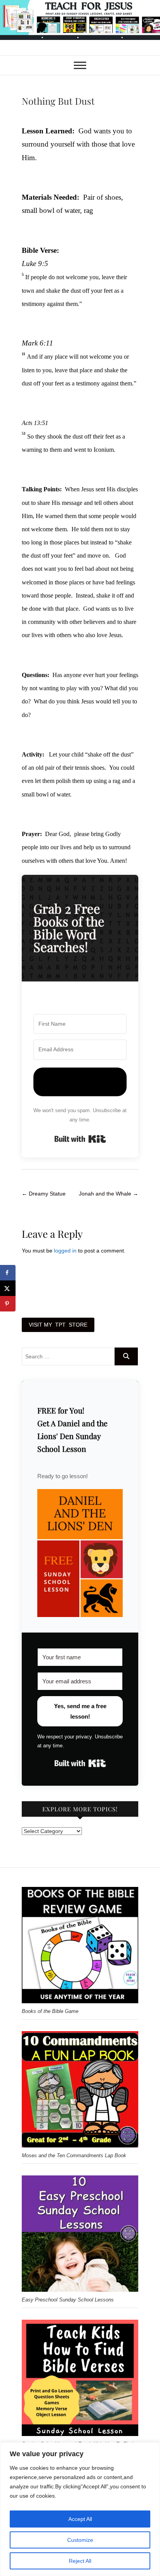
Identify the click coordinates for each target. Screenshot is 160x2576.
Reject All (80, 2561)
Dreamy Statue (44, 1194)
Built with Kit (80, 1139)
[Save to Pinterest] (8, 1304)
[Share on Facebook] (8, 1273)
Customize (80, 2540)
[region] (80, 2509)
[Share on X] (8, 1288)
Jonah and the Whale (109, 1194)
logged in (65, 1251)
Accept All (80, 2519)
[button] (80, 1553)
